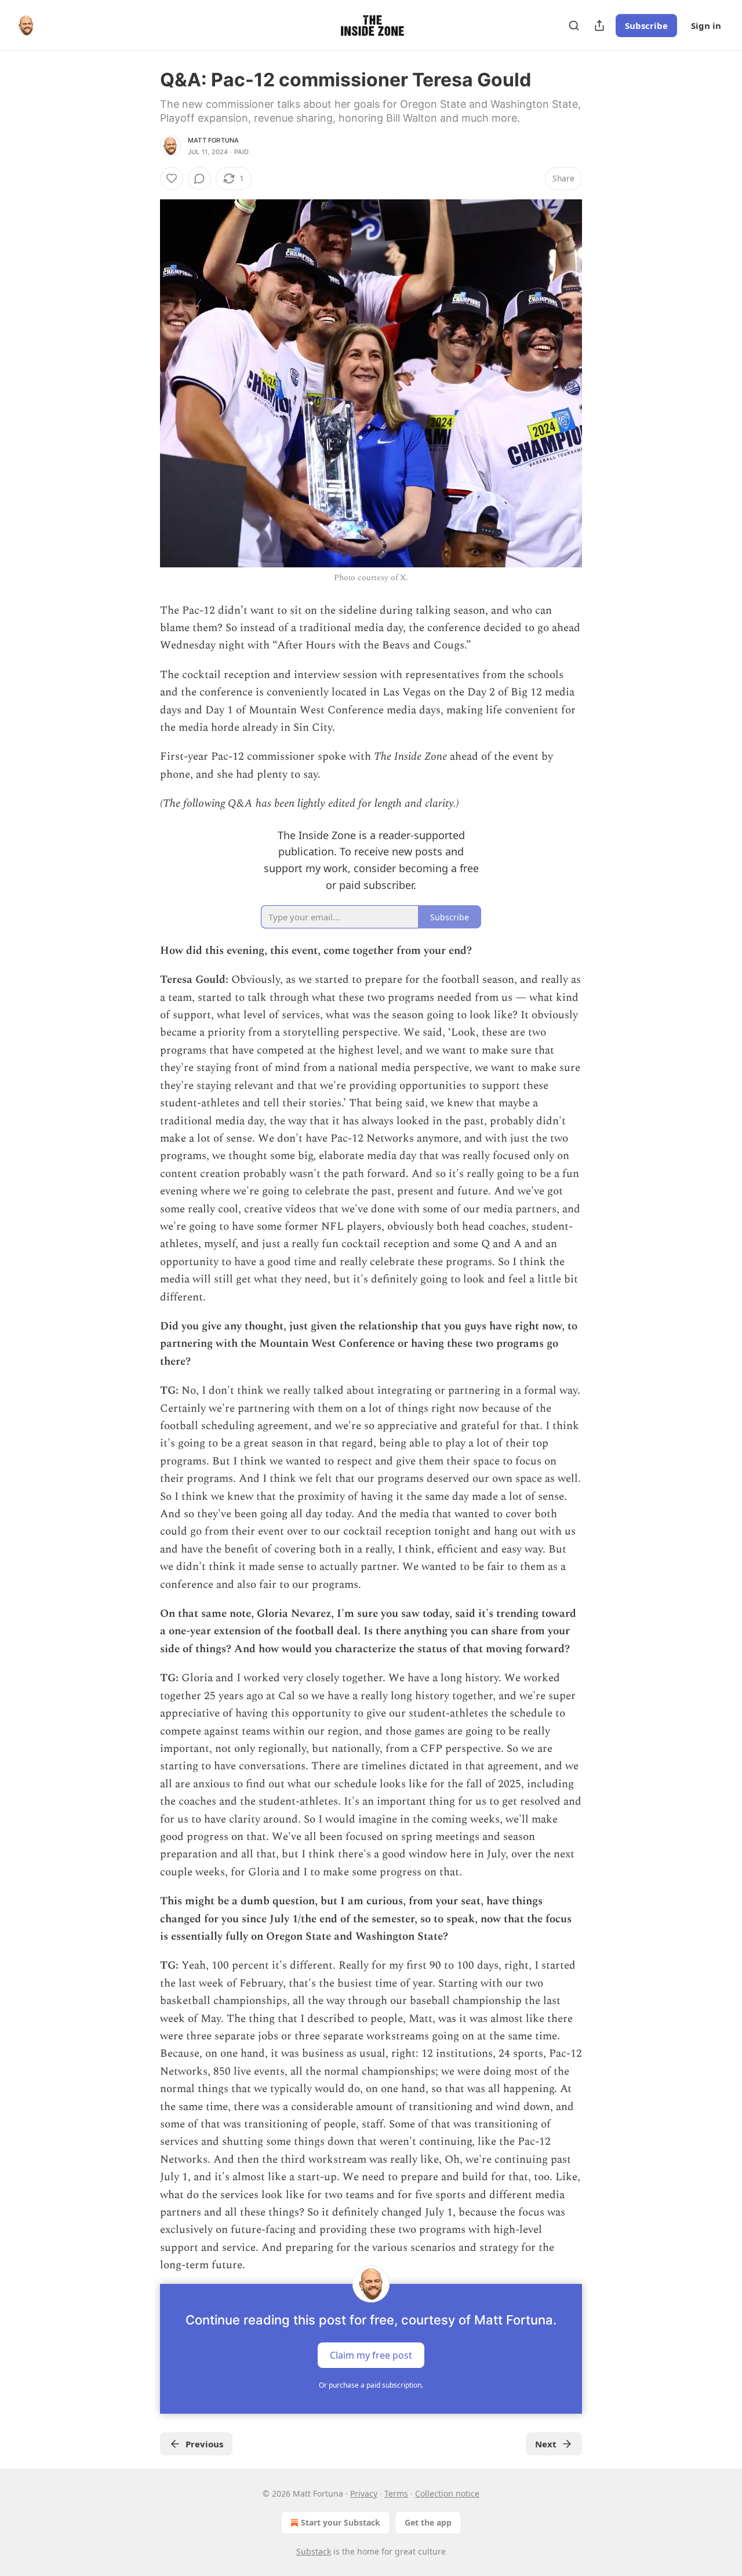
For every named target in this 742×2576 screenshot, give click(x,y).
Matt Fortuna (213, 140)
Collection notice (447, 2493)
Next (546, 2444)
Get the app (428, 2522)
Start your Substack (341, 2522)
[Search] (574, 25)
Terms (396, 2493)
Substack (314, 2551)
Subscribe (646, 25)
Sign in (706, 25)
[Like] (172, 178)
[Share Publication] (599, 25)
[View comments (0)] (199, 178)
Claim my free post (371, 2355)
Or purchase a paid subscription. (371, 2385)
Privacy (364, 2493)
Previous (204, 2444)
